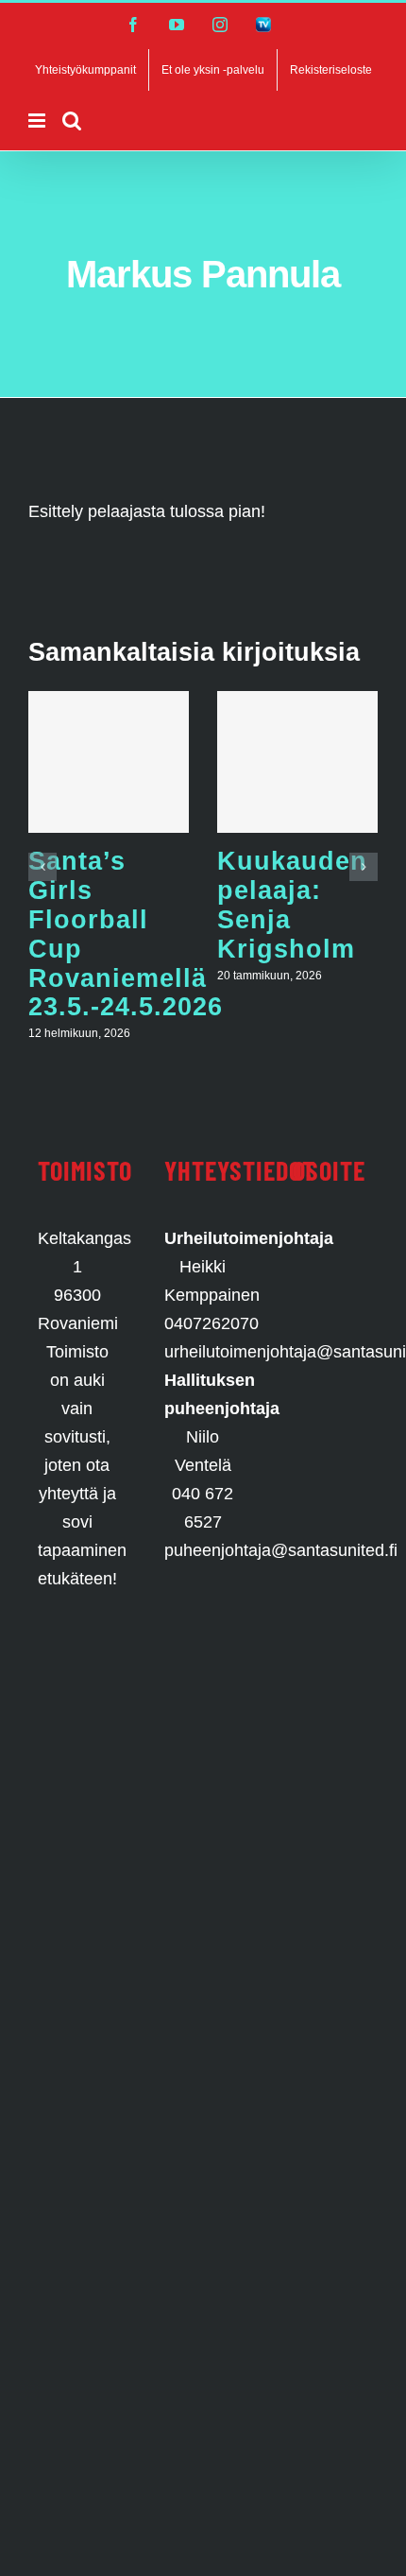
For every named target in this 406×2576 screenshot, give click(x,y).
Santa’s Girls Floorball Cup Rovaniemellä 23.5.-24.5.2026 (126, 934)
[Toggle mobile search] (72, 121)
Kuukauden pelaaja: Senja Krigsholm (292, 904)
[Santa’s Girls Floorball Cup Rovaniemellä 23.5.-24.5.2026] (109, 762)
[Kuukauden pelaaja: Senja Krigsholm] (297, 762)
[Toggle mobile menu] (38, 121)
